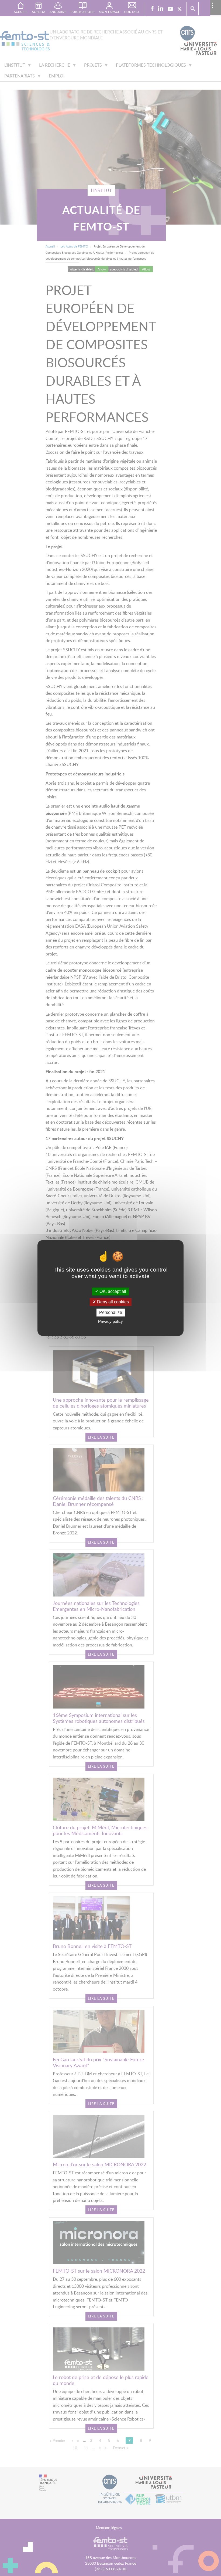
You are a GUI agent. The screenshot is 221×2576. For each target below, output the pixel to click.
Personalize (111, 1312)
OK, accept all (112, 1291)
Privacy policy (110, 1322)
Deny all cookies (112, 1302)
